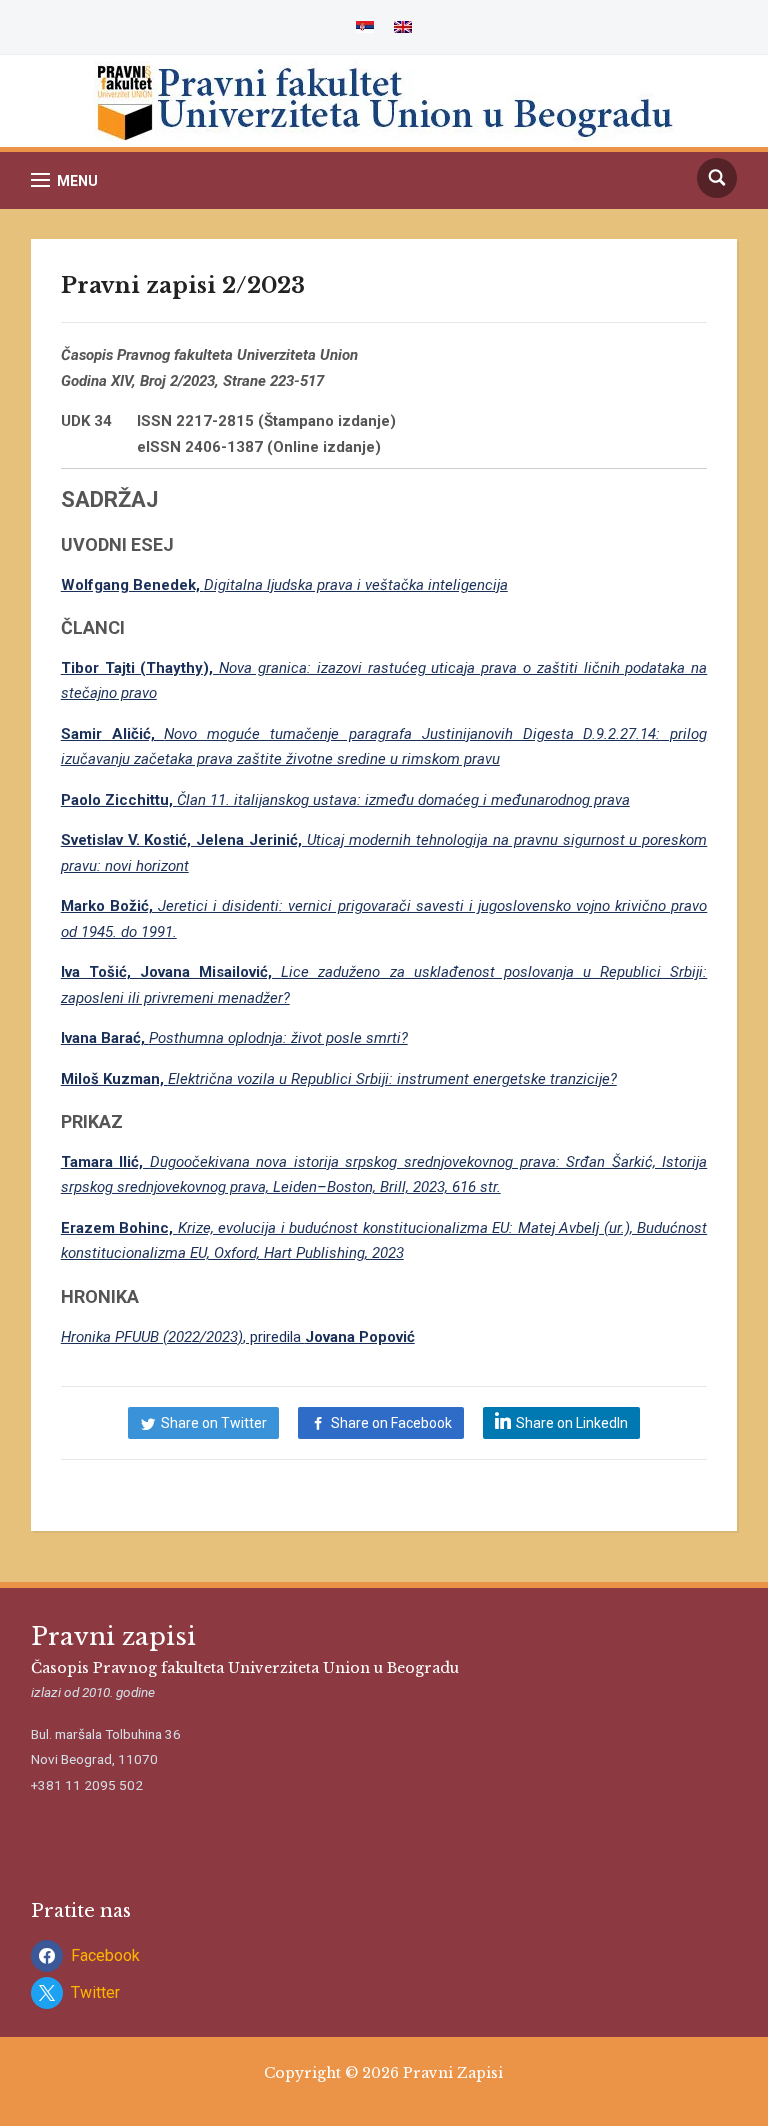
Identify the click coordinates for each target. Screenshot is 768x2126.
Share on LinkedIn (572, 1423)
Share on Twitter (214, 1423)
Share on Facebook (391, 1423)
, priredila (238, 1337)
